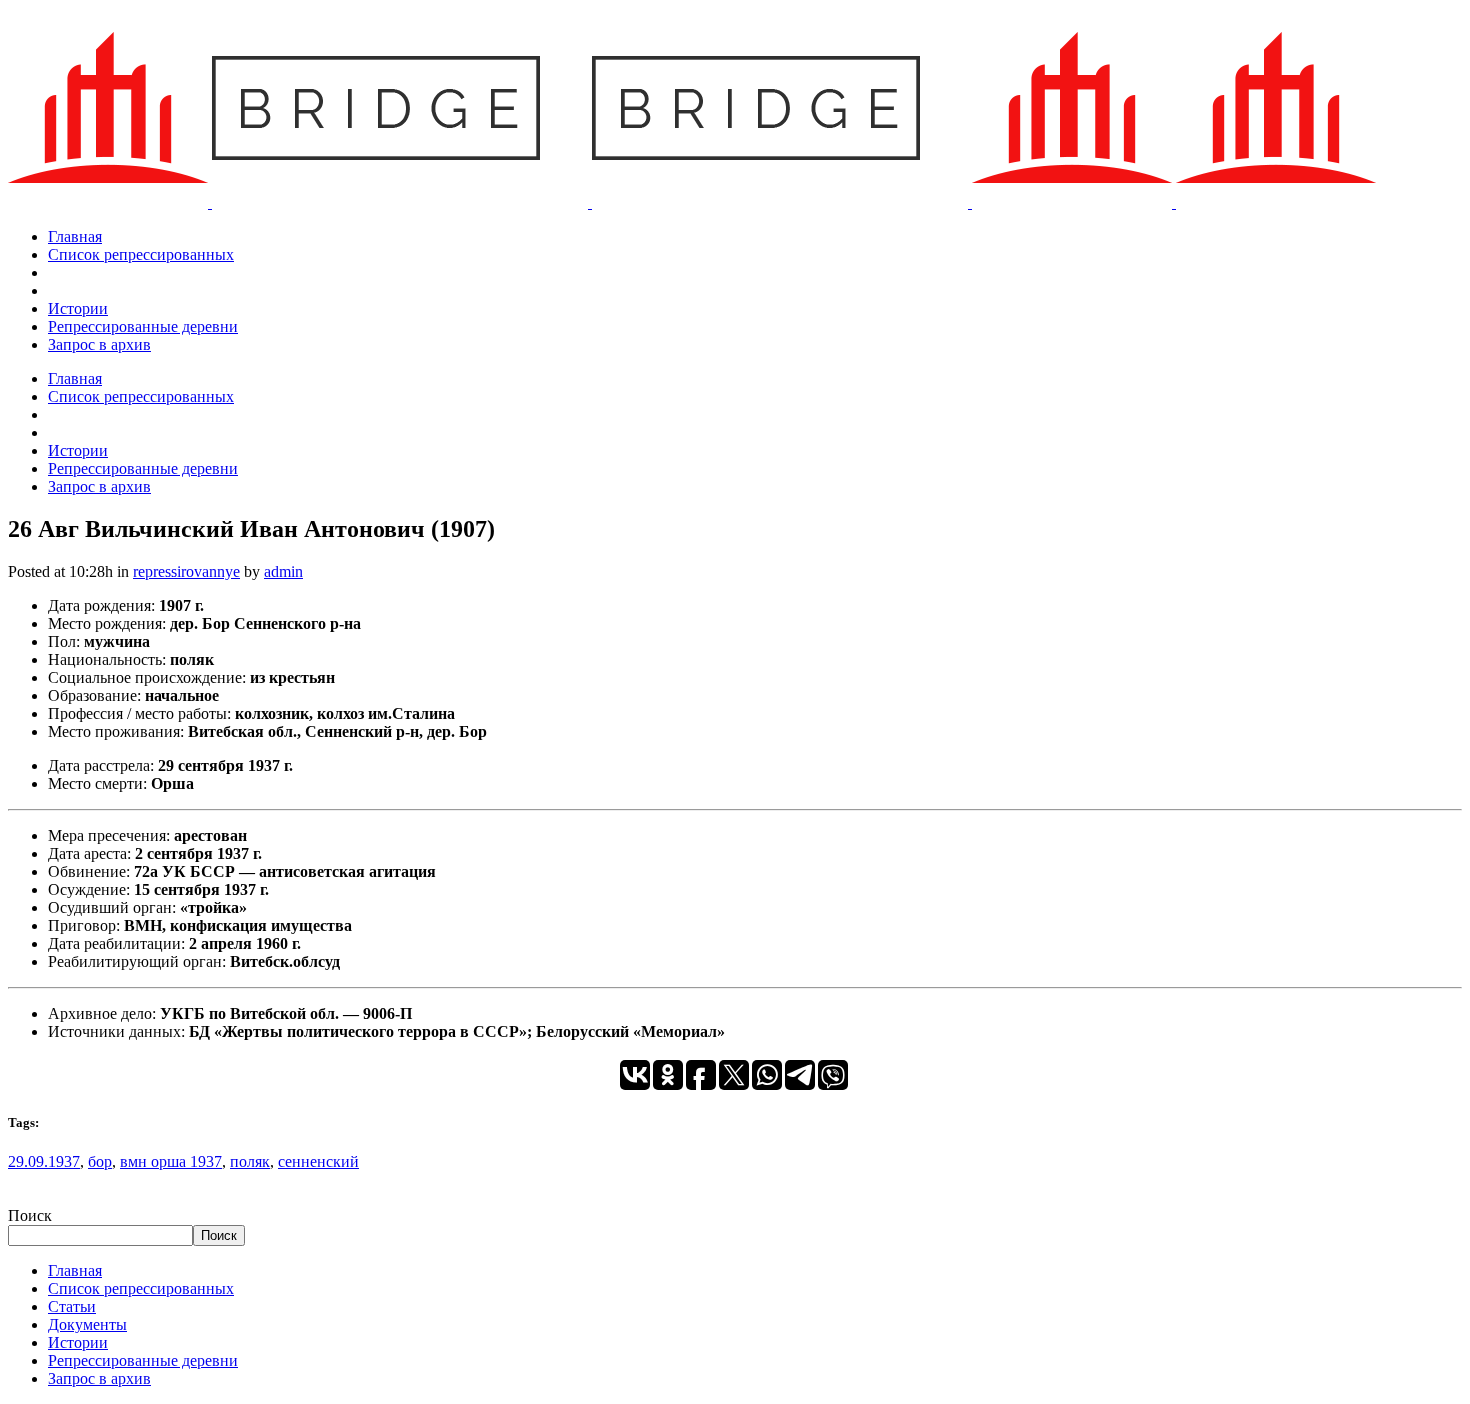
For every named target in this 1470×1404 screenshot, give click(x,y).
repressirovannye (186, 571)
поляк (250, 1161)
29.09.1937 (44, 1161)
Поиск (30, 1215)
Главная (75, 1270)
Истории (78, 1342)
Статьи (72, 1306)
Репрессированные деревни (143, 1360)
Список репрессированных (141, 1288)
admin (283, 571)
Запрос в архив (99, 1378)
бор (100, 1161)
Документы (87, 1324)
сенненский (318, 1161)
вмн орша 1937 (171, 1161)
